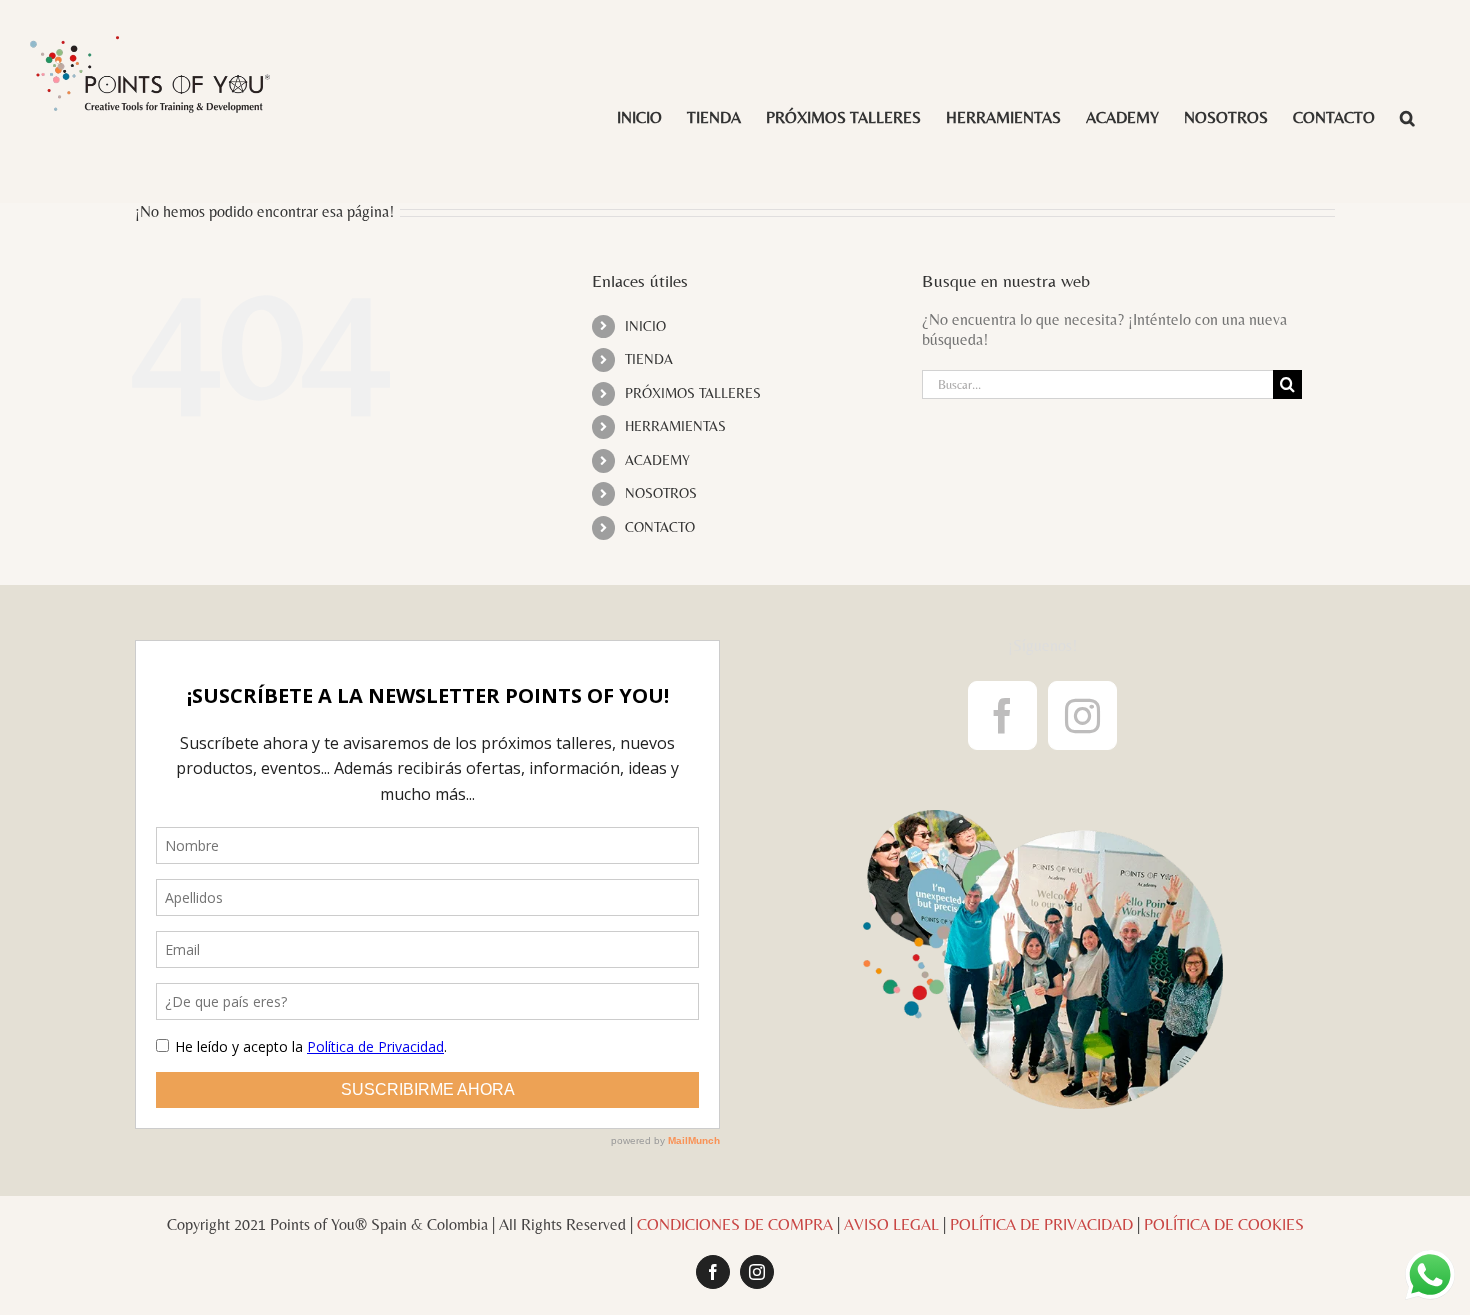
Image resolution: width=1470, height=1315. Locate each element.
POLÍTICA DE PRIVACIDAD (1041, 1224)
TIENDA (649, 359)
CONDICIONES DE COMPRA (735, 1224)
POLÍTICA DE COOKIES (1224, 1224)
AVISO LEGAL (891, 1224)
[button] (1407, 116)
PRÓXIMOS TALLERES (693, 393)
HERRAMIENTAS (675, 426)
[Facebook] (1002, 715)
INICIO (645, 326)
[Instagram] (1082, 715)
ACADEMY (657, 460)
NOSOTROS (661, 493)
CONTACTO (660, 527)
